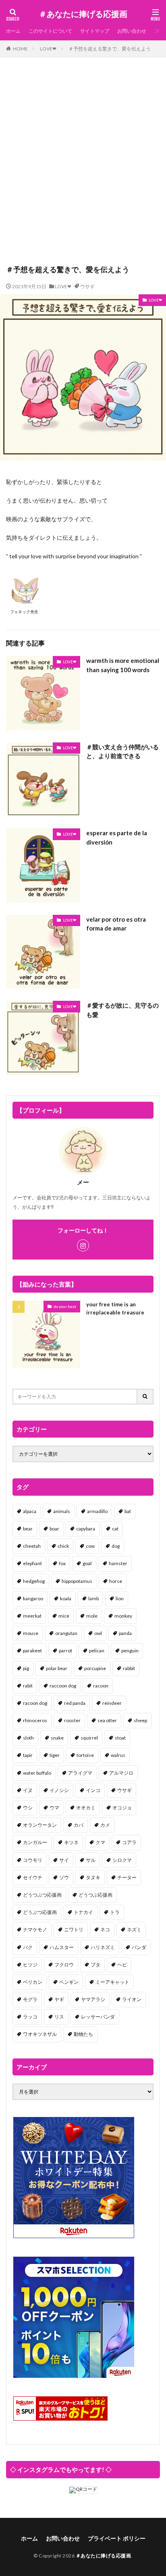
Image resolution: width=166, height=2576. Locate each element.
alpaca (30, 1511)
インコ (93, 1790)
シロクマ (122, 1860)
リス (59, 2017)
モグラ (30, 1999)
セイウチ (33, 1877)
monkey (123, 1616)
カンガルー (35, 1842)
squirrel (89, 1738)
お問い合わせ (132, 31)
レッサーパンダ (98, 2017)
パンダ (139, 1947)
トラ (115, 1912)
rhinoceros (35, 1720)
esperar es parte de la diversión (117, 837)
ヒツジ (30, 1965)
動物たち (83, 2034)
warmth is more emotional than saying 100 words (123, 665)
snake (57, 1738)
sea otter (107, 1720)
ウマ (54, 1808)
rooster (72, 1720)
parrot (65, 1651)
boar (54, 1529)
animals (62, 1511)
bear (28, 1529)
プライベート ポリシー (117, 2538)
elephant (32, 1563)
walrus (118, 1755)
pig (26, 1668)
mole (92, 1616)
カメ (105, 1825)
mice (64, 1616)
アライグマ (80, 1773)
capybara (86, 1529)
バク (28, 1947)
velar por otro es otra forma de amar (116, 924)
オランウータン (40, 1825)
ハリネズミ (103, 1947)
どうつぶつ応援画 (42, 1895)
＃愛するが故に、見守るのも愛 (122, 1010)
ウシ (28, 1808)
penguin (130, 1651)
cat (115, 1529)
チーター (127, 1877)
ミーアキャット (112, 1982)
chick (63, 1546)
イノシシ (59, 1790)
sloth (28, 1738)
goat (87, 1563)
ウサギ (87, 286)
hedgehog (34, 1581)
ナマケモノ (35, 1929)
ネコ (105, 1929)
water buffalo (37, 1773)
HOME (20, 49)
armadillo (97, 1511)
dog (116, 1546)
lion (120, 1598)
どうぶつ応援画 (40, 1912)
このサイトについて (50, 31)
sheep (140, 1720)
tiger (55, 1755)
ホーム (13, 31)
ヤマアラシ (93, 1999)
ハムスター (62, 1947)
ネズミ (134, 1929)
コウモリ (33, 1860)
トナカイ (83, 1912)
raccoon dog (63, 1686)
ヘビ (122, 1965)
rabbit (129, 1668)
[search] (145, 1397)
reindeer (112, 1703)
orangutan (66, 1633)
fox (62, 1563)
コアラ (129, 1842)
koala (66, 1598)
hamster (118, 1563)
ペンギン (69, 1982)
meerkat (32, 1616)
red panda (75, 1703)
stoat (120, 1738)
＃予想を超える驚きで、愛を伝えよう (110, 49)
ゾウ (64, 1877)
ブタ (95, 1965)
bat (128, 1511)
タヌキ (93, 1877)
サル (91, 1860)
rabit (28, 1686)
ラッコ (30, 2017)
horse (116, 1581)
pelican (97, 1651)
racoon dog (35, 1703)
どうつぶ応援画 (95, 1895)
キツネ (71, 1842)
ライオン (132, 1999)
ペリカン (33, 1982)
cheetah (32, 1546)
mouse (31, 1633)
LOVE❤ (48, 49)
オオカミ (86, 1808)
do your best (65, 1306)
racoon (101, 1686)
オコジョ (122, 1808)
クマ (100, 1842)
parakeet (32, 1651)
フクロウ (64, 1965)
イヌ (28, 1790)
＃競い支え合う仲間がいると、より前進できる (122, 751)
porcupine (95, 1668)
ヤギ (59, 1999)
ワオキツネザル (40, 2034)
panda (125, 1633)
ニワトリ (74, 1929)
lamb (93, 1598)
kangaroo (33, 1598)
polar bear (57, 1668)
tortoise (85, 1755)
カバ (79, 1825)
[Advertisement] (83, 165)
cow (90, 1546)
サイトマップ (95, 31)
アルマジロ (121, 1773)
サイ (64, 1860)
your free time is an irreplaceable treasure (115, 1308)
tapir (28, 1755)
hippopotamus (77, 1581)
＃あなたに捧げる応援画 (83, 14)
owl (98, 1633)
